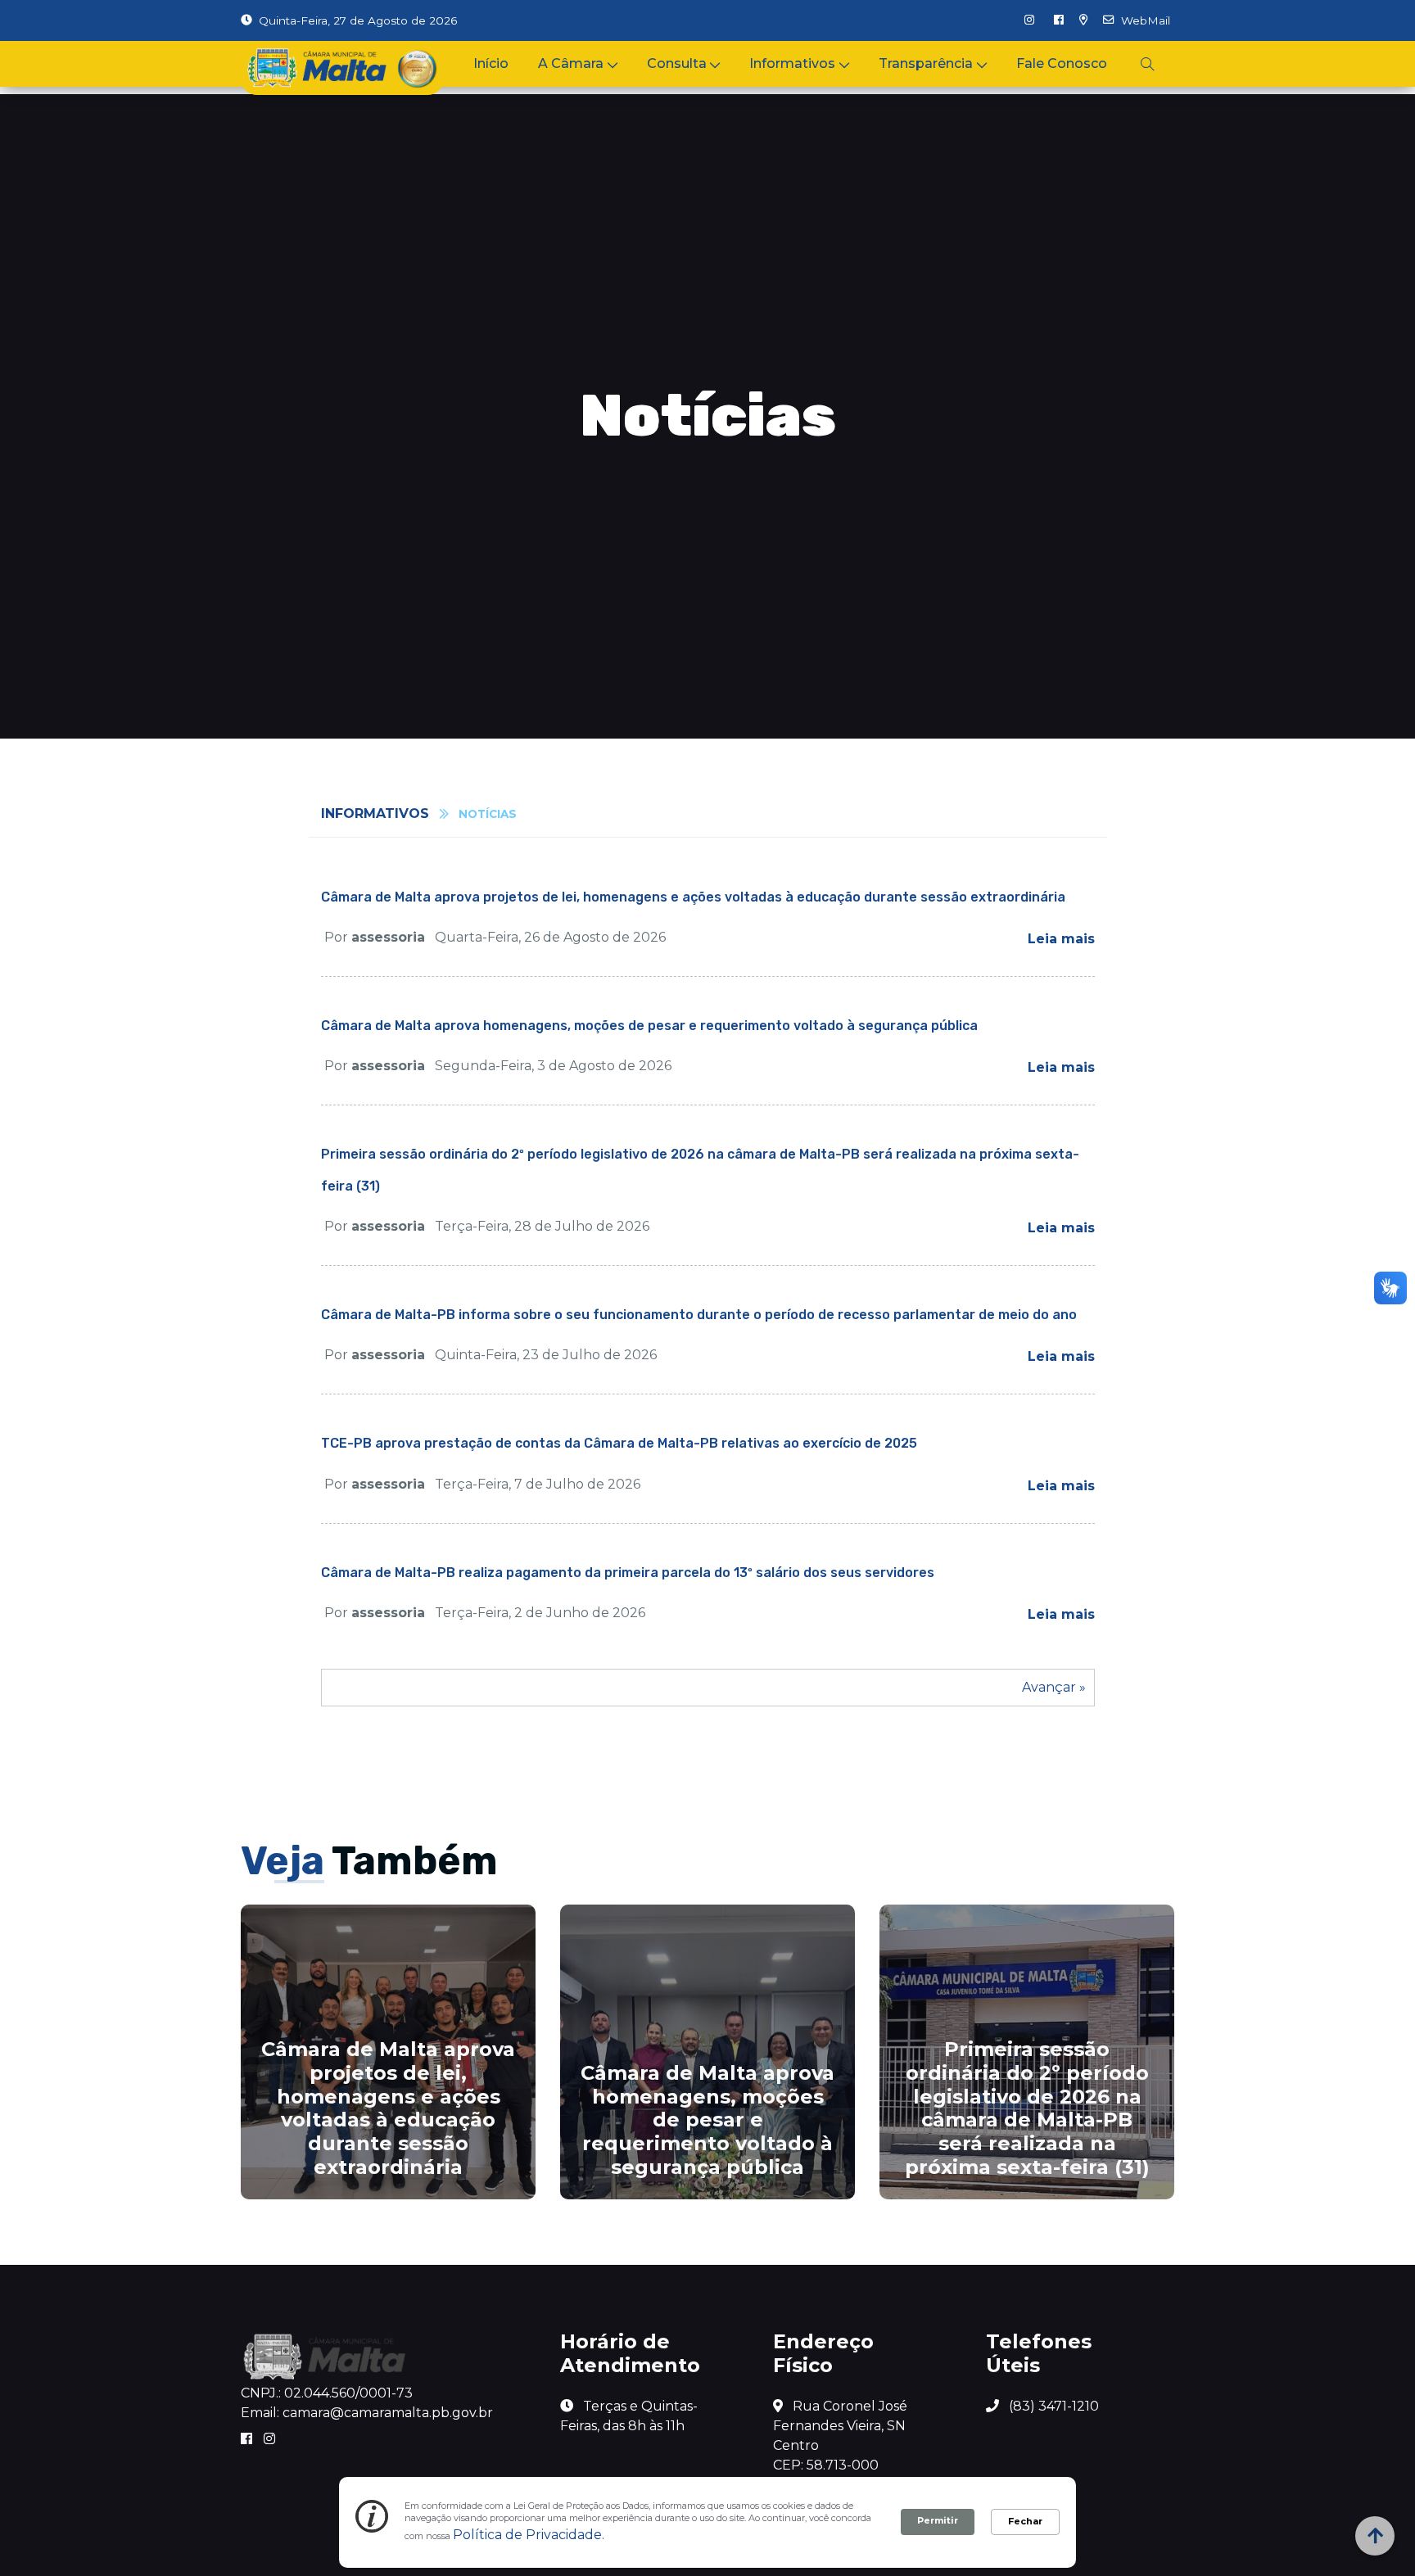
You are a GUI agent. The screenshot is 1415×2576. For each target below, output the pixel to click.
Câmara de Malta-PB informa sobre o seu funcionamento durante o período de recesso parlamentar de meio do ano (699, 1315)
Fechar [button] (1025, 2521)
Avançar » (1054, 1687)
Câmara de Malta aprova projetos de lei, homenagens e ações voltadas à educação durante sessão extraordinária (693, 897)
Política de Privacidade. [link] (529, 2535)
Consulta (677, 63)
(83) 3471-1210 (1052, 2406)
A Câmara (571, 63)
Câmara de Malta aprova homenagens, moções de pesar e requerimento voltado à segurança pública (649, 1026)
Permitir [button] (938, 2520)
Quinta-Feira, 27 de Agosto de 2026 (358, 20)
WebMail (1146, 20)
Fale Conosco (1062, 63)
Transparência (926, 63)
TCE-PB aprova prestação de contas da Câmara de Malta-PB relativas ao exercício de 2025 (619, 1443)
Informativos (792, 63)
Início (491, 63)
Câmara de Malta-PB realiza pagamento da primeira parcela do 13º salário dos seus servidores (628, 1573)
